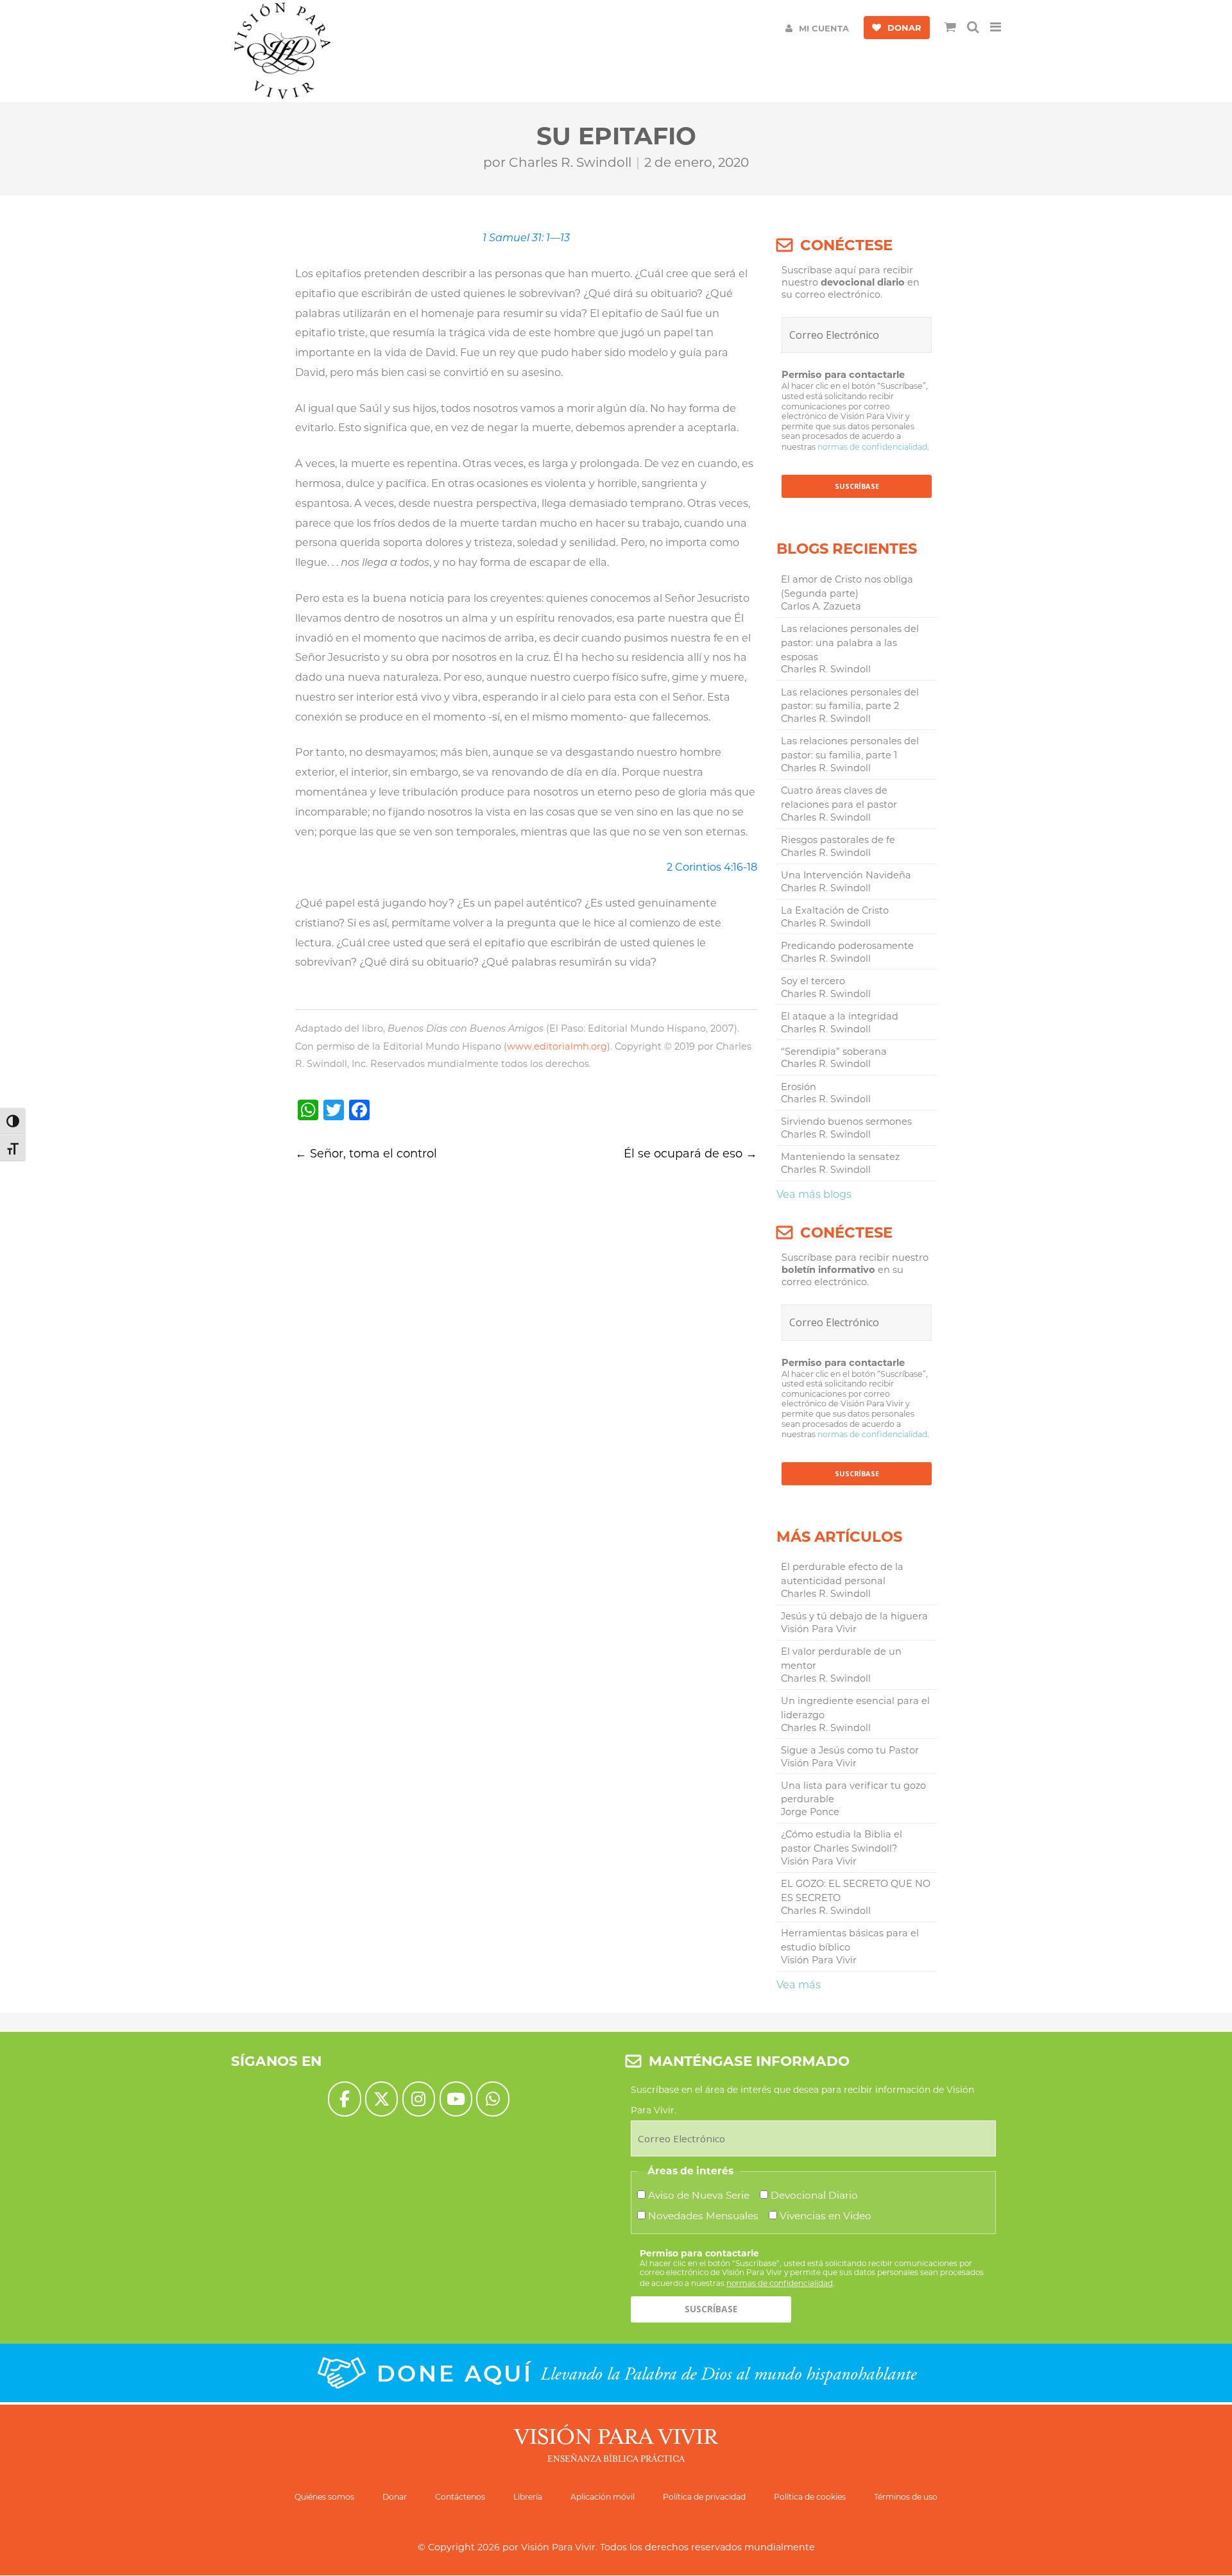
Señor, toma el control (366, 1154)
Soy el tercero (813, 981)
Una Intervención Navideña (846, 875)
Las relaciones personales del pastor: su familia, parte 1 (850, 748)
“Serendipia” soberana (834, 1052)
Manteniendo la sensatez (840, 1157)
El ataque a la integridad (840, 1016)
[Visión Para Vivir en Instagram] (419, 2099)
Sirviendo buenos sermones (846, 1122)
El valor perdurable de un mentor (841, 1659)
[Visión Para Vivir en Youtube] (456, 2099)
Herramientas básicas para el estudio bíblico (850, 1940)
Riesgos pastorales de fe (838, 840)
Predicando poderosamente (847, 946)
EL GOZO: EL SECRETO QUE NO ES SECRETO (856, 1891)
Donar (395, 2497)
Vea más (799, 1984)
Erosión (799, 1087)
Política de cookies (810, 2497)
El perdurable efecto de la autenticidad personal (842, 1574)
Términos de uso (906, 2497)
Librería (528, 2497)
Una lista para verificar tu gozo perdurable (853, 1793)
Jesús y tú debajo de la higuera (854, 1616)
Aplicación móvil (603, 2497)
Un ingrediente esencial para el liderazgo (855, 1708)
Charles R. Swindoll (570, 162)
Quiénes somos (324, 2497)
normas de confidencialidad (872, 447)
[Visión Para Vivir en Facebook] (344, 2099)
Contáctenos (460, 2497)
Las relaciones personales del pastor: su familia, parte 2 (850, 699)
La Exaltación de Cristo (835, 910)
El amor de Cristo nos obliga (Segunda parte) (847, 586)
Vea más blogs (814, 1194)
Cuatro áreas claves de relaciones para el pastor (839, 798)
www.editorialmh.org (557, 1046)
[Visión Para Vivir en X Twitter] (381, 2099)
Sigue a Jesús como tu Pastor (850, 1750)
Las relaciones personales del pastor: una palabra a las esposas (850, 643)
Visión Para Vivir (558, 2547)
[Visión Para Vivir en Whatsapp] (492, 2099)
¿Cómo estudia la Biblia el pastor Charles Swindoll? (842, 1841)
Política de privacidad (704, 2497)
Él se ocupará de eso (690, 1154)
